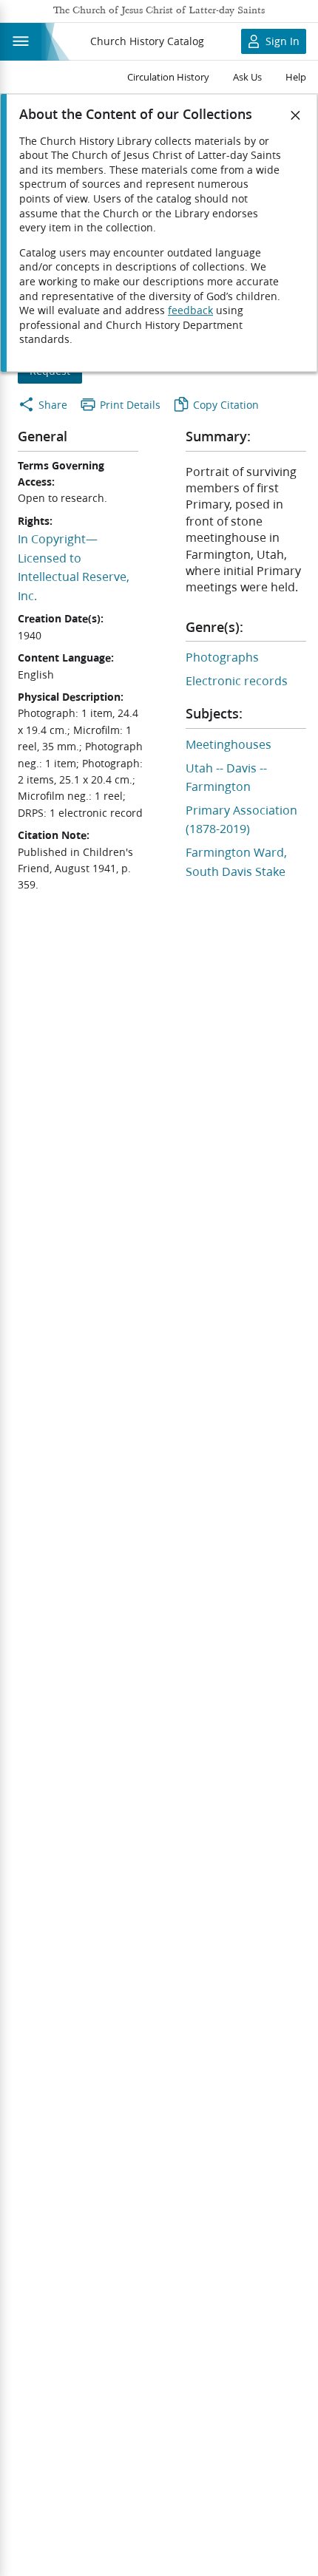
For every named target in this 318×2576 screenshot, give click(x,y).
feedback (190, 310)
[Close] (296, 115)
